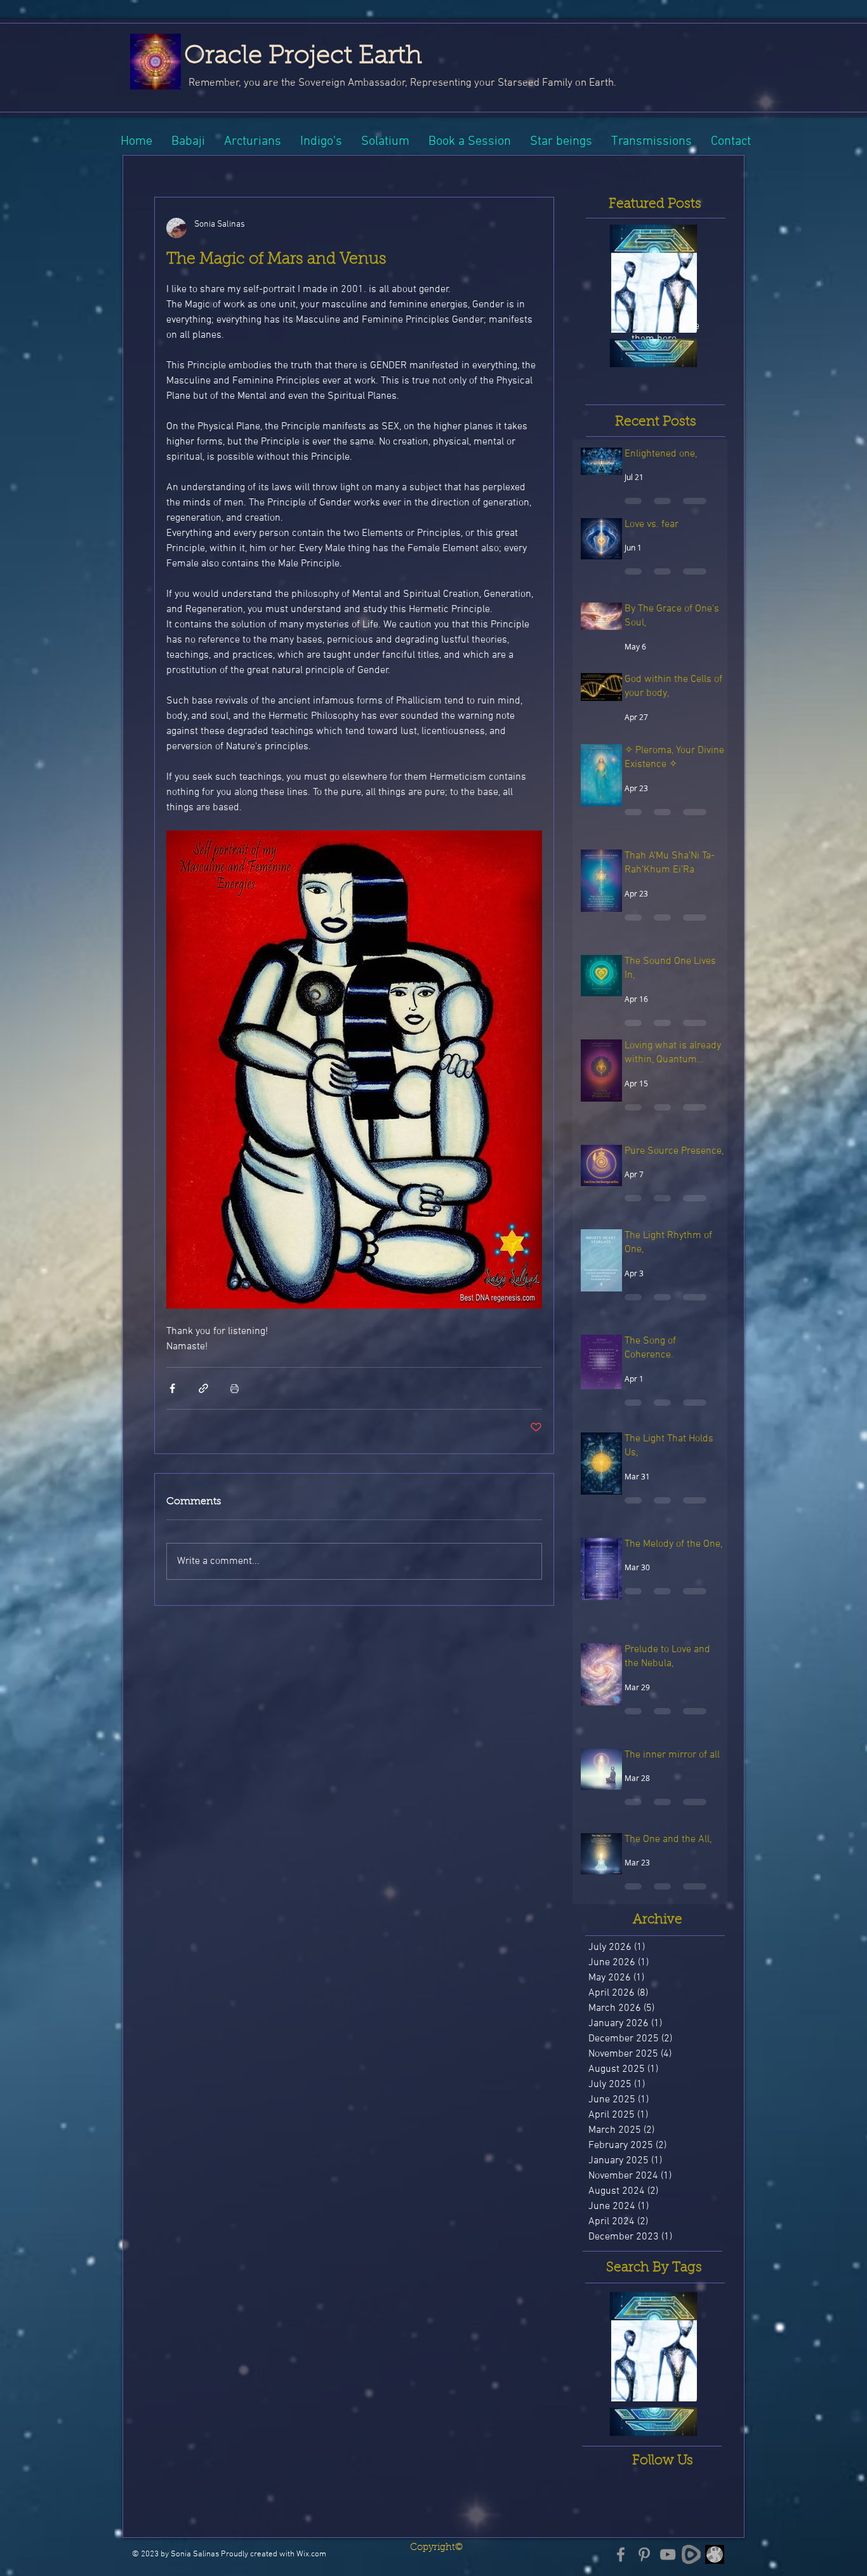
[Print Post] (235, 1388)
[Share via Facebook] (172, 1388)
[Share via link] (203, 1388)
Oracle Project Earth (303, 57)
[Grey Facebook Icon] (621, 2554)
